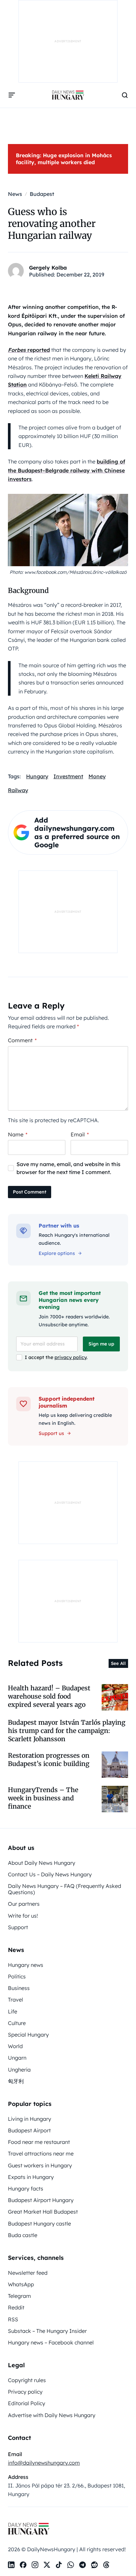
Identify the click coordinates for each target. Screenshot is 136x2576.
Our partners (24, 1904)
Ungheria (19, 2070)
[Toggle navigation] (12, 95)
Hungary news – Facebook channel (51, 2342)
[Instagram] (35, 2565)
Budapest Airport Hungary (41, 2200)
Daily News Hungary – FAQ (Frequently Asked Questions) (65, 1889)
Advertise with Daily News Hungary (52, 2415)
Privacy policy (25, 2392)
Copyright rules (27, 2380)
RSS (13, 2319)
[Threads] (106, 2565)
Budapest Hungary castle (39, 2224)
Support (18, 1927)
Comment (22, 1040)
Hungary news (26, 1965)
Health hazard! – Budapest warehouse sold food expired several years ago (49, 1696)
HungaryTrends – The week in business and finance (43, 1798)
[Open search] (125, 95)
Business (19, 1988)
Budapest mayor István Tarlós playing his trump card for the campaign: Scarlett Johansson (67, 1731)
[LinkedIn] (11, 2565)
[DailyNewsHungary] (68, 95)
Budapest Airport (29, 2130)
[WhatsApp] (71, 2565)
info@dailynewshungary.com (44, 2463)
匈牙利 (16, 2081)
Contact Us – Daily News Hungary (50, 1874)
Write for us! (23, 1916)
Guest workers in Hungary (40, 2165)
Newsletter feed (28, 2273)
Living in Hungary (30, 2119)
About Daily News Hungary (42, 1863)
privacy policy (70, 1357)
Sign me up (101, 1344)
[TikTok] (59, 2565)
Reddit (16, 2307)
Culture (17, 2023)
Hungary (37, 776)
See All (118, 1663)
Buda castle (23, 2235)
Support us (51, 1433)
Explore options (57, 1253)
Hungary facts (26, 2189)
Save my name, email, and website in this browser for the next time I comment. (68, 1168)
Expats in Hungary (31, 2177)
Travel (16, 2000)
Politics (17, 1976)
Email (80, 1134)
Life (13, 2011)
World (15, 2046)
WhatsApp (21, 2284)
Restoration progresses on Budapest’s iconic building (49, 1760)
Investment (68, 776)
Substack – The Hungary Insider (47, 2331)
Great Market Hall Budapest (43, 2212)
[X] (47, 2565)
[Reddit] (94, 2565)
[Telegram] (83, 2565)
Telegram (19, 2296)
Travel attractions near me (41, 2153)
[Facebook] (23, 2565)
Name (18, 1134)
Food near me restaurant (39, 2142)
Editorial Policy (27, 2403)
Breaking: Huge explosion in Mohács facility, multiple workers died (64, 159)
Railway (18, 790)
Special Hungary (28, 2035)
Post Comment (30, 1192)
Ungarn (17, 2058)
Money (97, 776)
